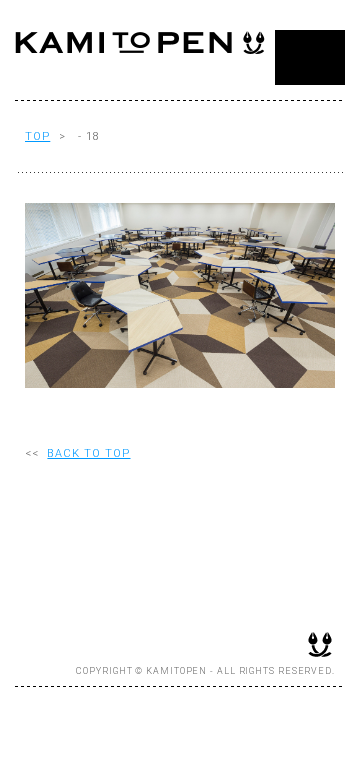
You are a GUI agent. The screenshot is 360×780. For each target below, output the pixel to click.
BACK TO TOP (88, 453)
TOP (37, 136)
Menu (310, 57)
